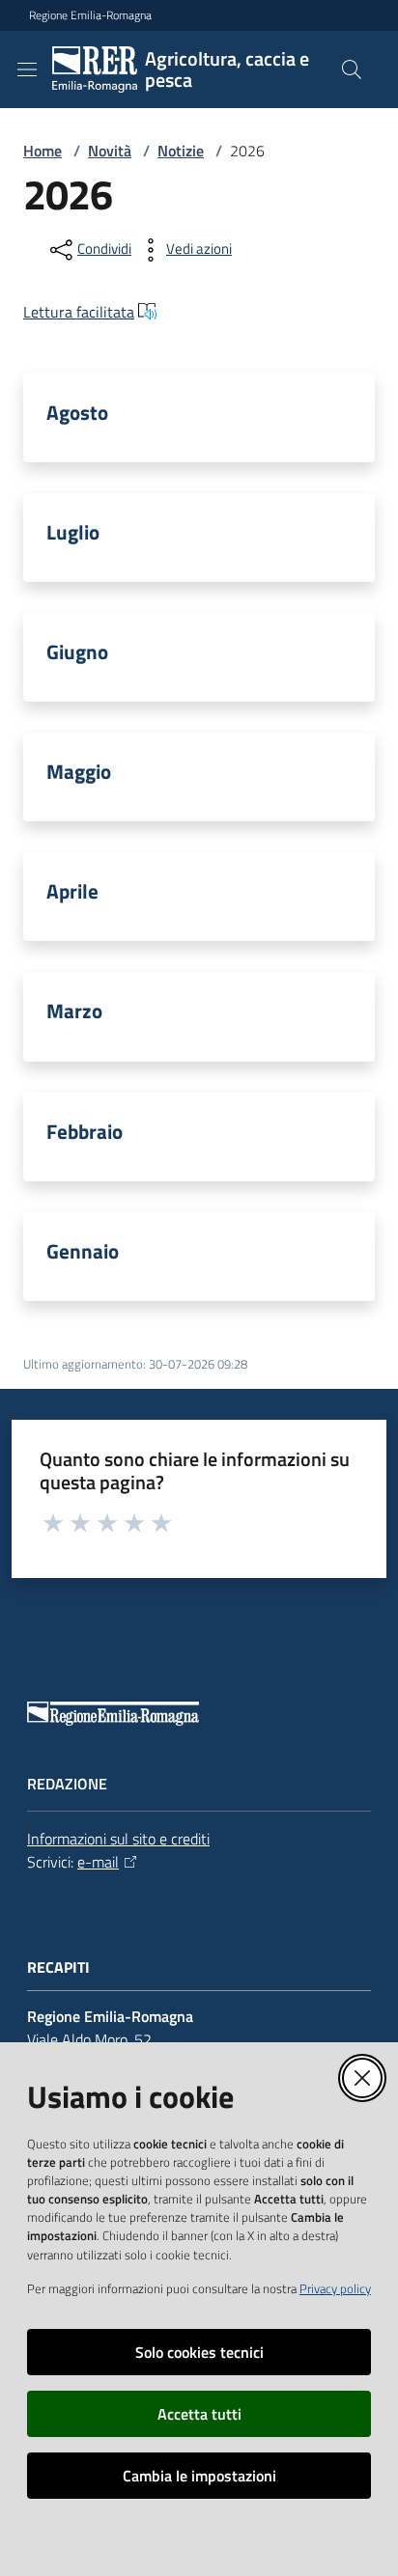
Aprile (72, 891)
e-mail (98, 1862)
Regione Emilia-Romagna (90, 15)
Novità (110, 151)
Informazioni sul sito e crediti (118, 1839)
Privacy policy (335, 2288)
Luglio (73, 532)
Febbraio (85, 1132)
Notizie (181, 151)
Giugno (77, 652)
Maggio (79, 772)
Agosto (77, 413)
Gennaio (83, 1251)
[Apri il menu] (27, 69)
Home (43, 151)
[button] (352, 69)
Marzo (74, 1011)
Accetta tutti (199, 2414)
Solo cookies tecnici (199, 2352)
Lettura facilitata (79, 312)
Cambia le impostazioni (199, 2476)
